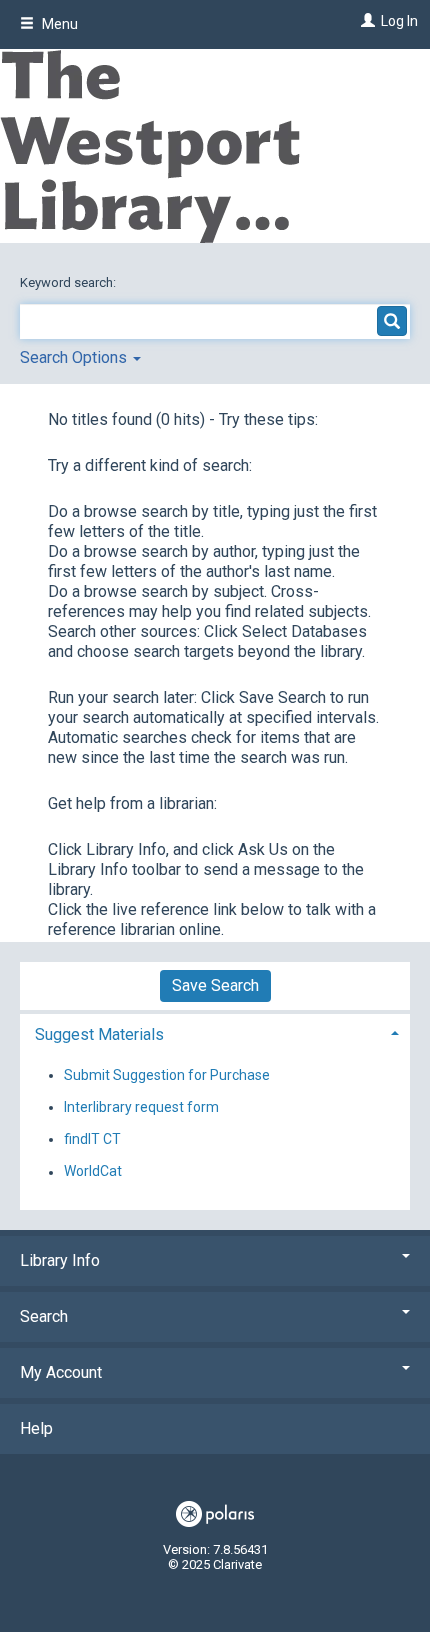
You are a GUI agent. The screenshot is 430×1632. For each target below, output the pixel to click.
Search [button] (44, 1316)
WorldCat (93, 1172)
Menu (58, 24)
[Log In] (365, 21)
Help (36, 1428)
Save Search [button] (215, 985)
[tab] (215, 1032)
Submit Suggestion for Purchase (167, 1075)
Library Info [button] (60, 1260)
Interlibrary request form (141, 1107)
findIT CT (92, 1139)
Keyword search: (69, 282)
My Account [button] (61, 1372)
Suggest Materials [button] (99, 1034)
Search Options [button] (75, 357)
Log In (399, 21)
